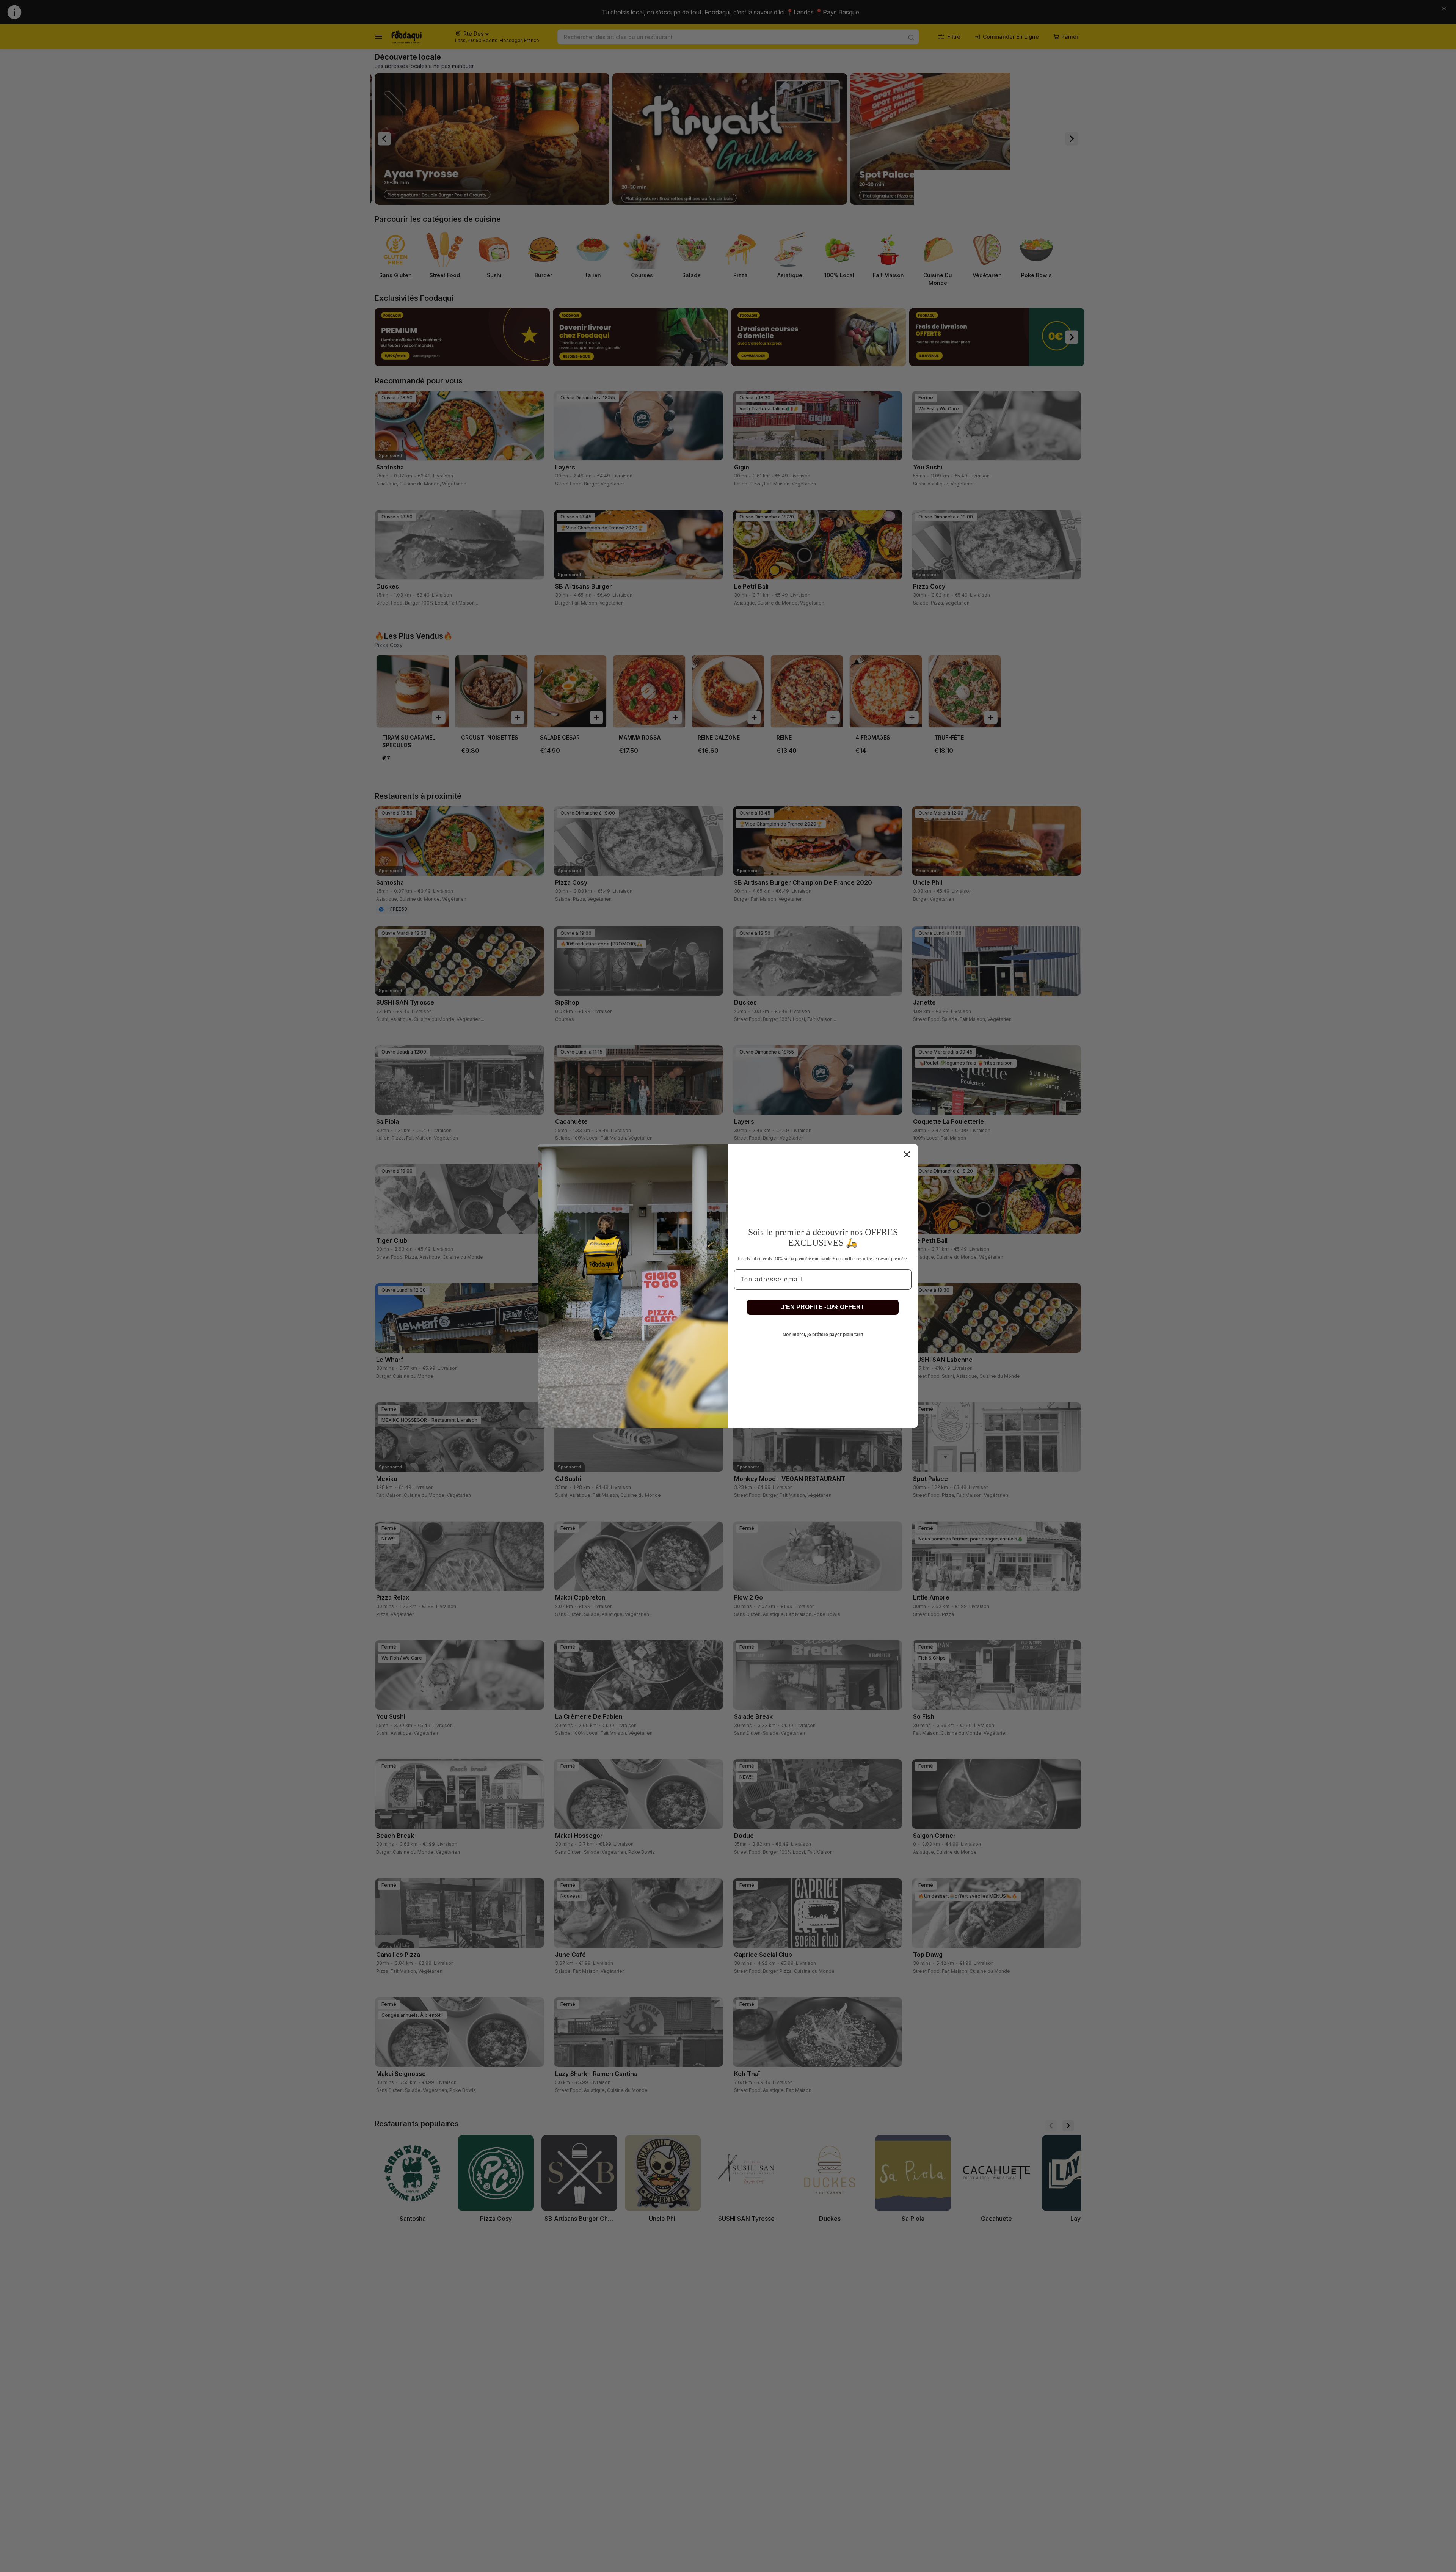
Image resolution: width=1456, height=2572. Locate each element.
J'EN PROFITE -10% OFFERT (823, 1307)
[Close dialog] (907, 1154)
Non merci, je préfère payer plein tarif (823, 1335)
